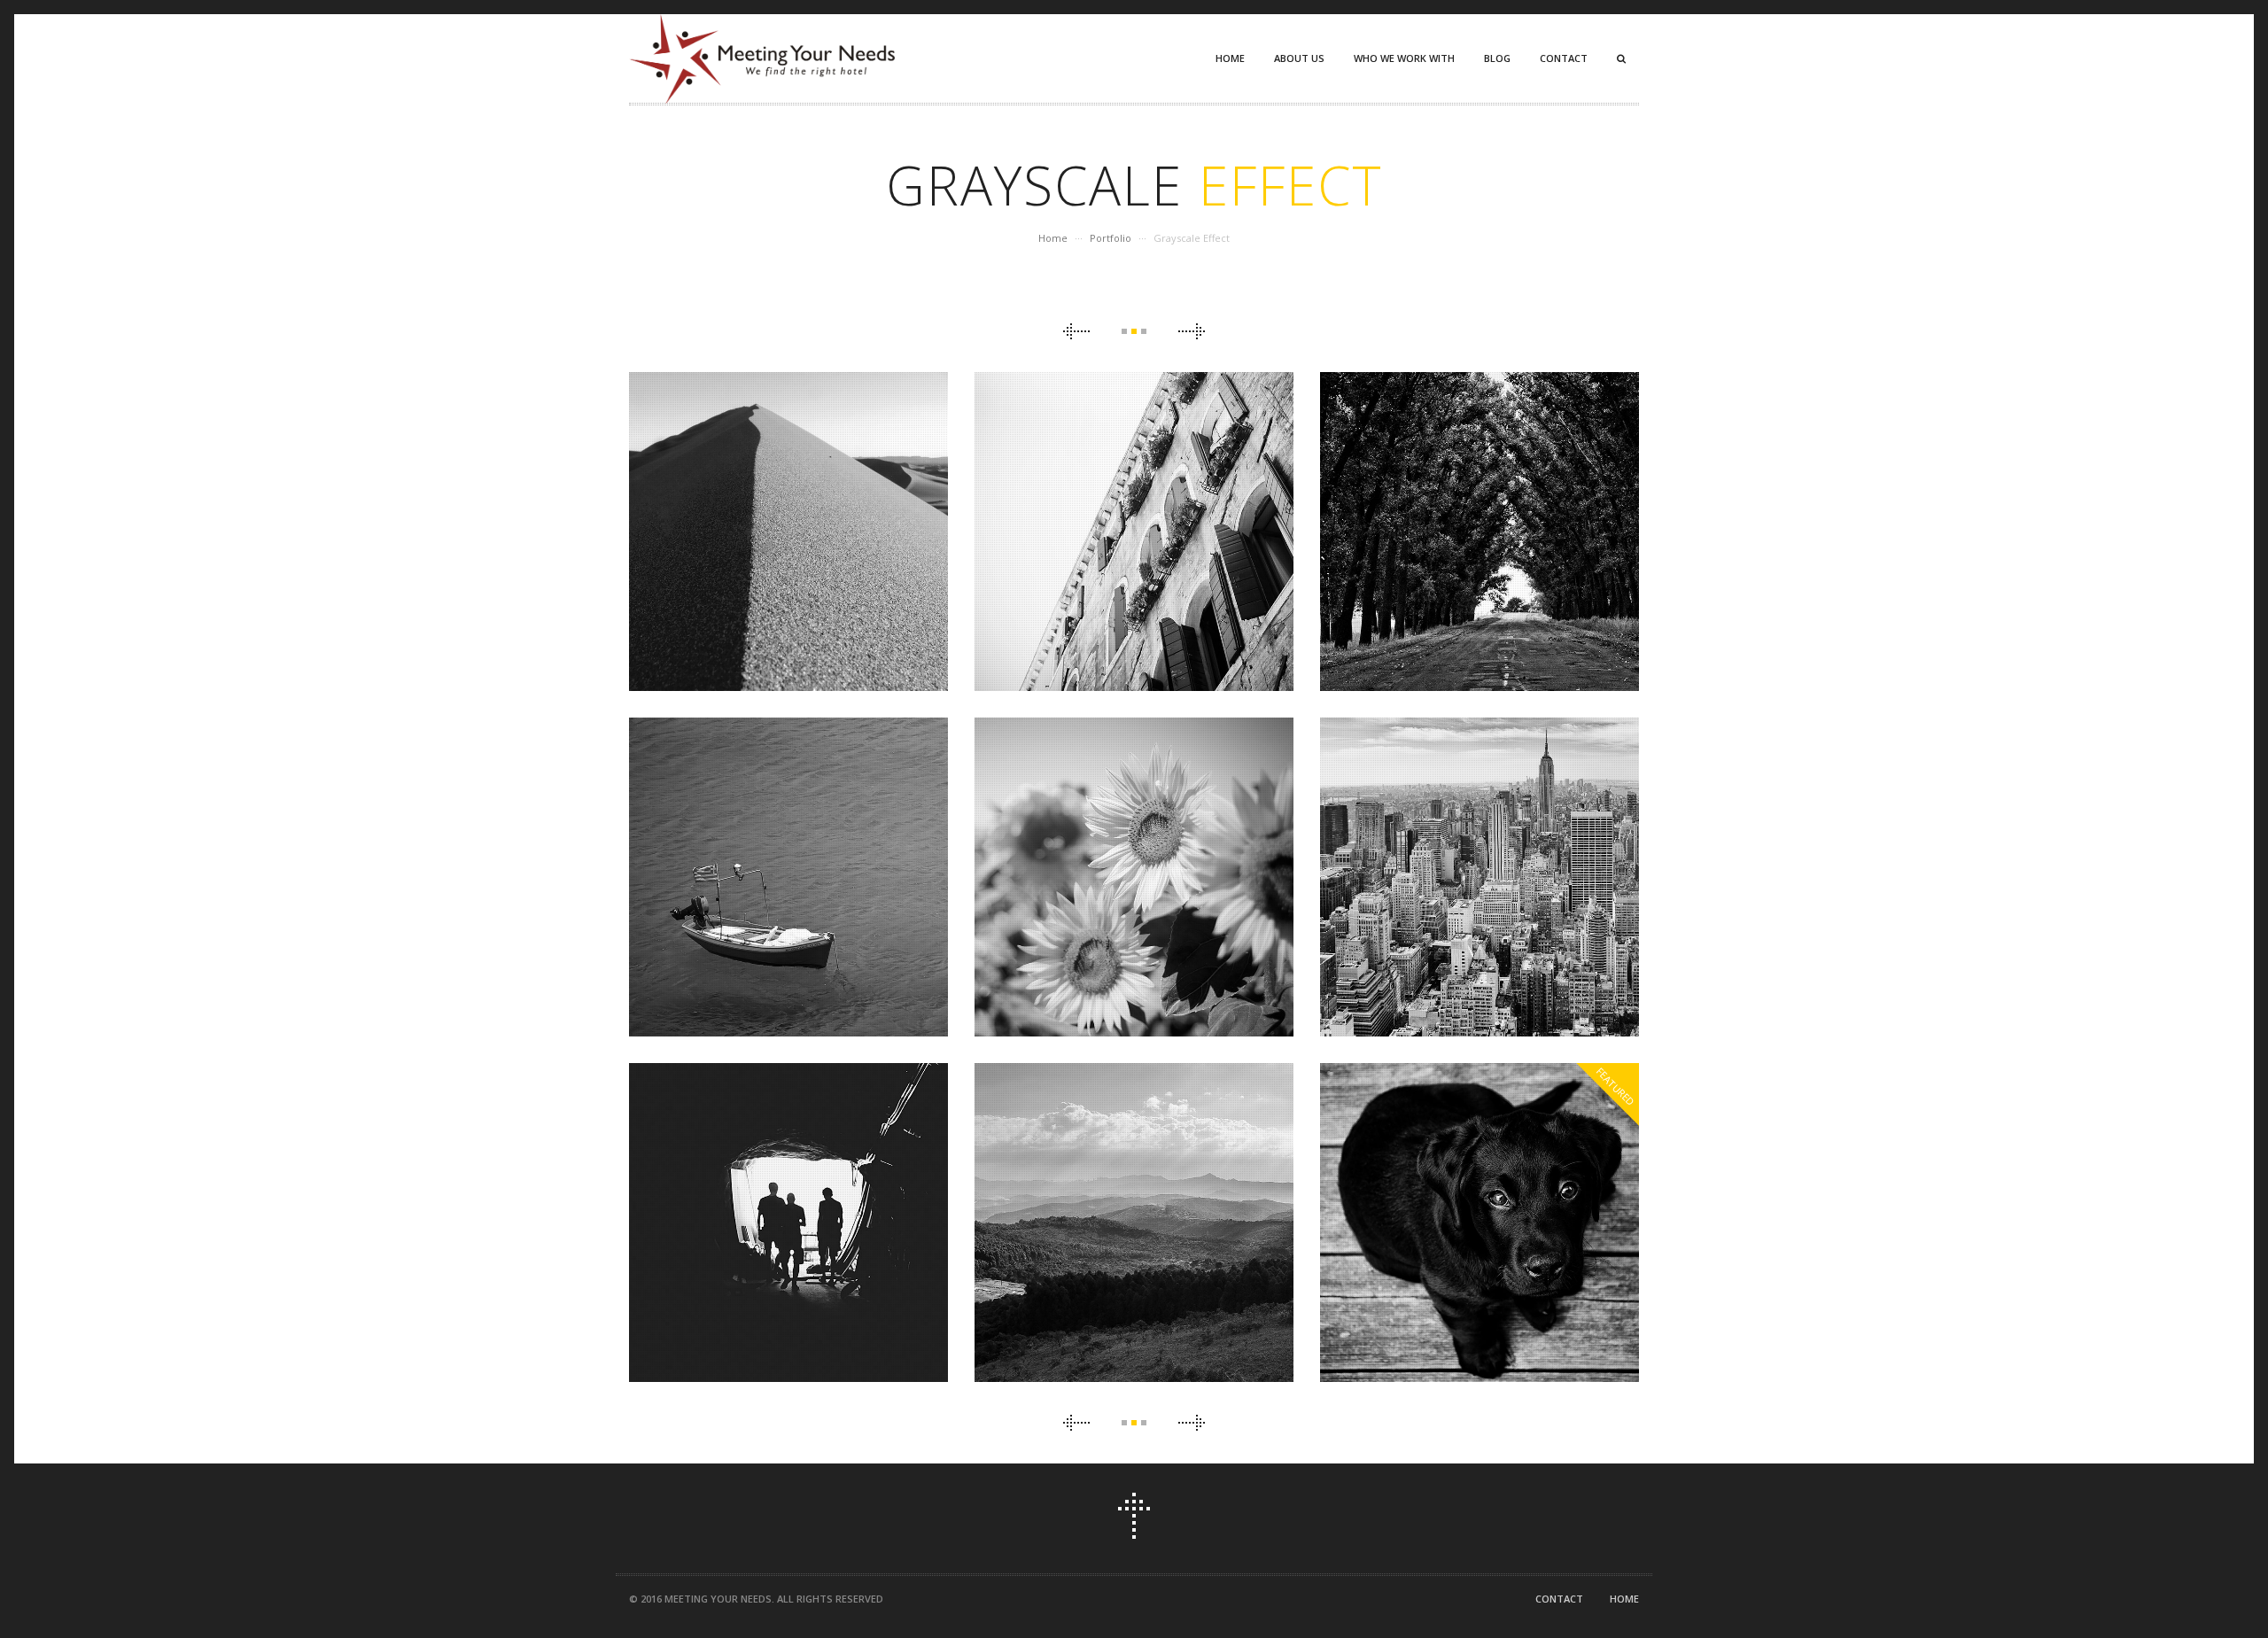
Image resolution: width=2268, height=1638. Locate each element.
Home (1053, 238)
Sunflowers (1134, 866)
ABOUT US (1299, 58)
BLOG (1497, 58)
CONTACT (1564, 58)
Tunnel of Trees (1480, 520)
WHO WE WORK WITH (1404, 58)
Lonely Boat (788, 866)
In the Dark (789, 1211)
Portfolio (1111, 238)
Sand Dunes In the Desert (789, 520)
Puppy (1480, 1211)
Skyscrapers (1480, 866)
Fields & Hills (1134, 1211)
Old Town (1134, 520)
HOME (1230, 58)
